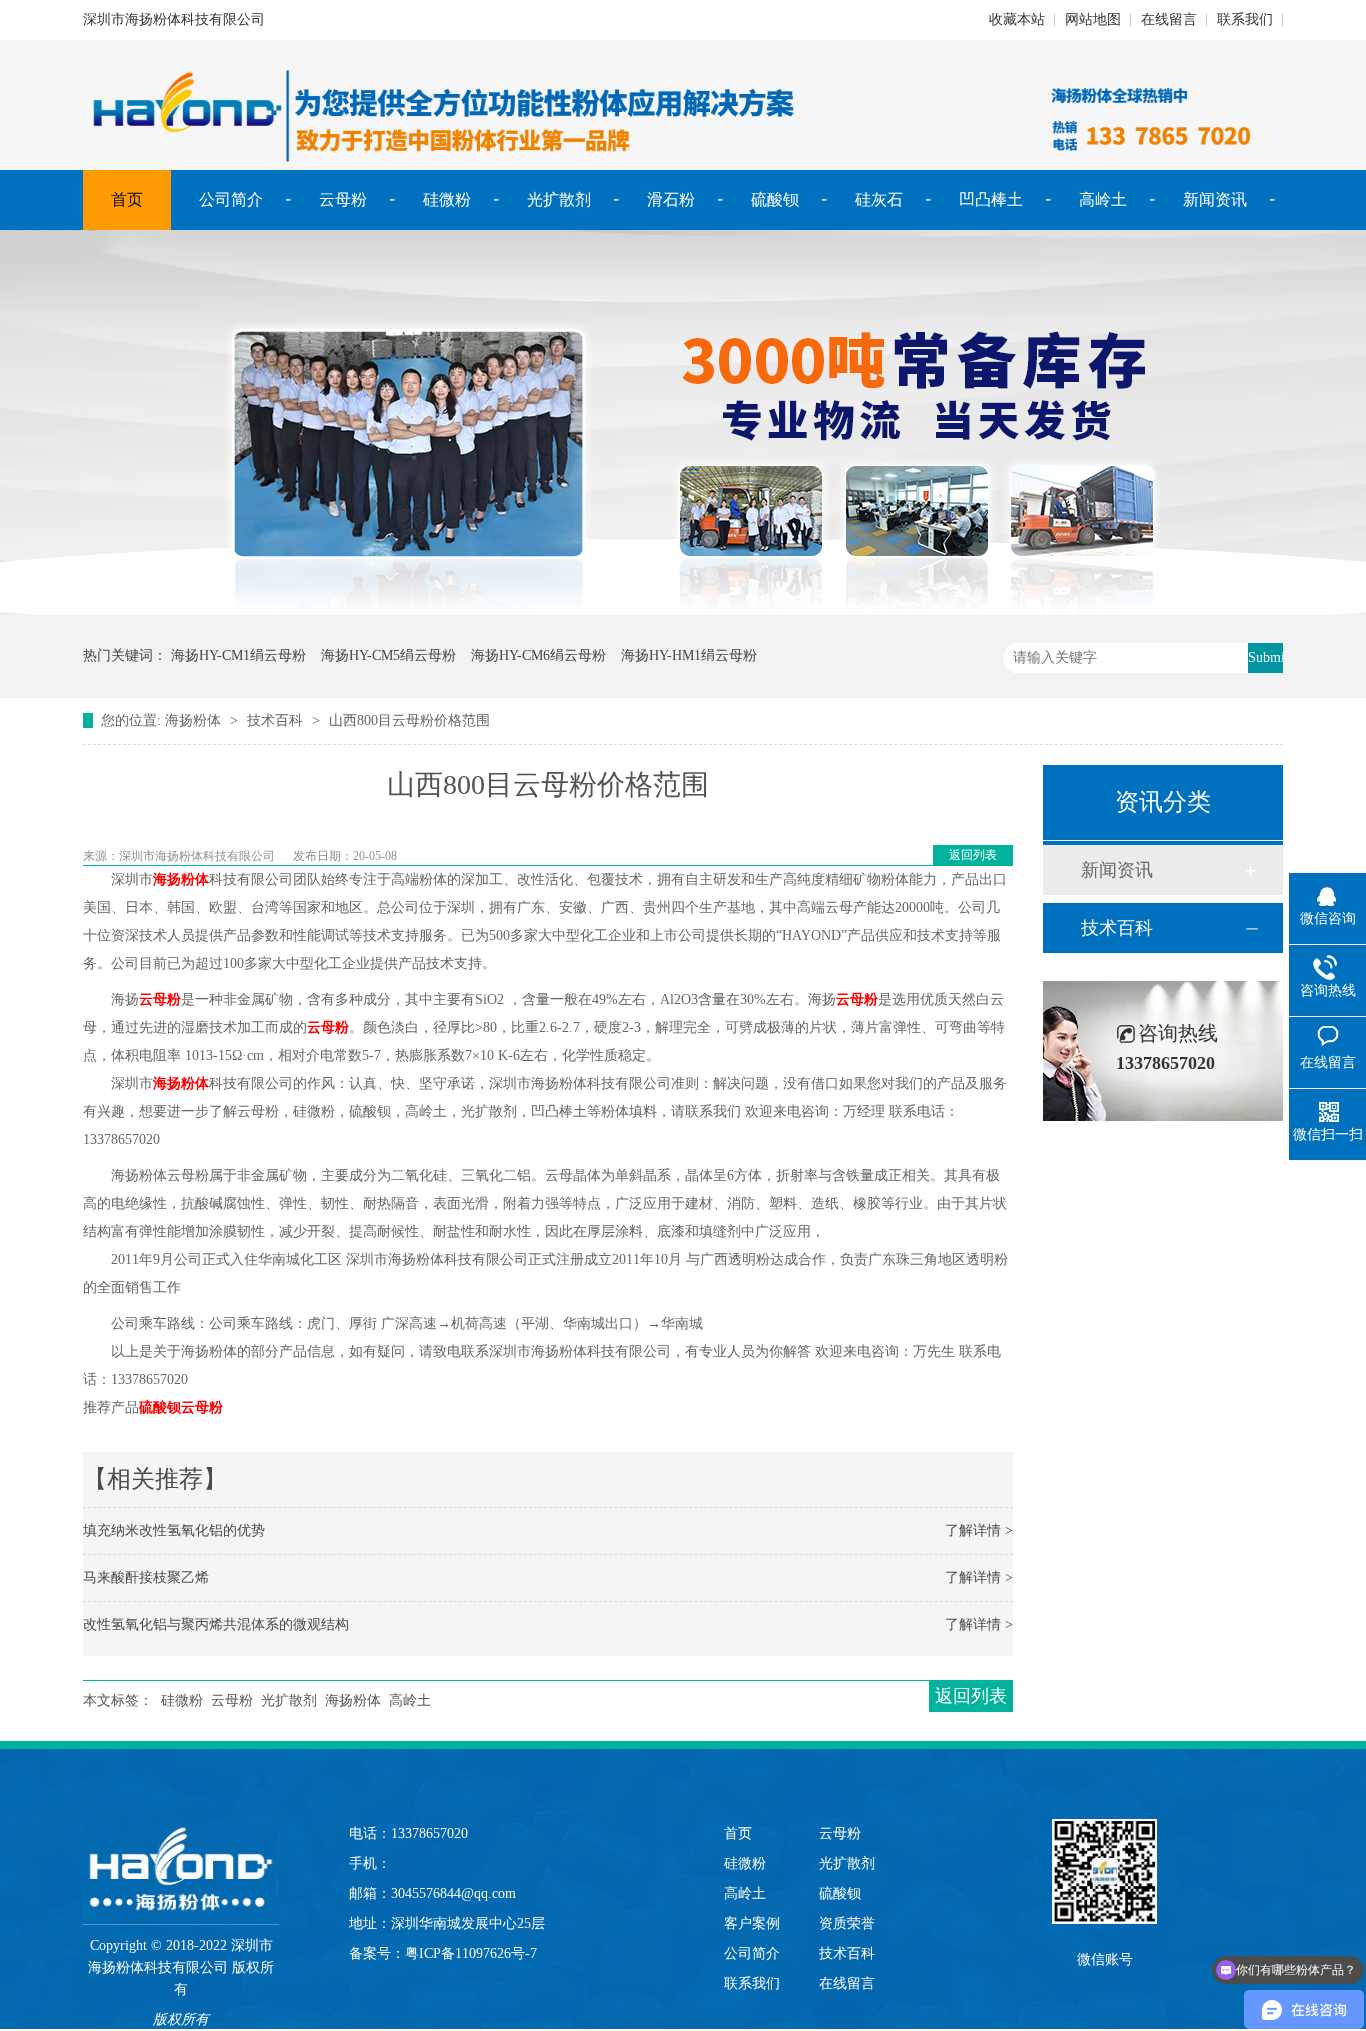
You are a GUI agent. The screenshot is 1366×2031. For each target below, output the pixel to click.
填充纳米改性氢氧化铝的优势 (174, 1530)
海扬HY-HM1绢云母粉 (689, 655)
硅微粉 (447, 199)
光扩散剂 (559, 199)
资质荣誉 (847, 1923)
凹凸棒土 (991, 199)
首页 (127, 199)
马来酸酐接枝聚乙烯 (146, 1577)
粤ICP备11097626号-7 (471, 1953)
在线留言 (1169, 19)
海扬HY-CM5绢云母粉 (388, 655)
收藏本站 (1017, 19)
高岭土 (1103, 199)
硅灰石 (879, 199)
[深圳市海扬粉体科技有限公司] (181, 1849)
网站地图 (1093, 19)
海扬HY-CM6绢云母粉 (538, 655)
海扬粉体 (193, 720)
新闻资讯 (1215, 199)
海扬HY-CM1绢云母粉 (238, 655)
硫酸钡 (775, 199)
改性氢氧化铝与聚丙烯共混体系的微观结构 (216, 1624)
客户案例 (752, 1923)
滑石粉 (671, 199)
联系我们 (1245, 19)
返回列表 (973, 855)
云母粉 (343, 199)
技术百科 (275, 720)
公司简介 (231, 199)
